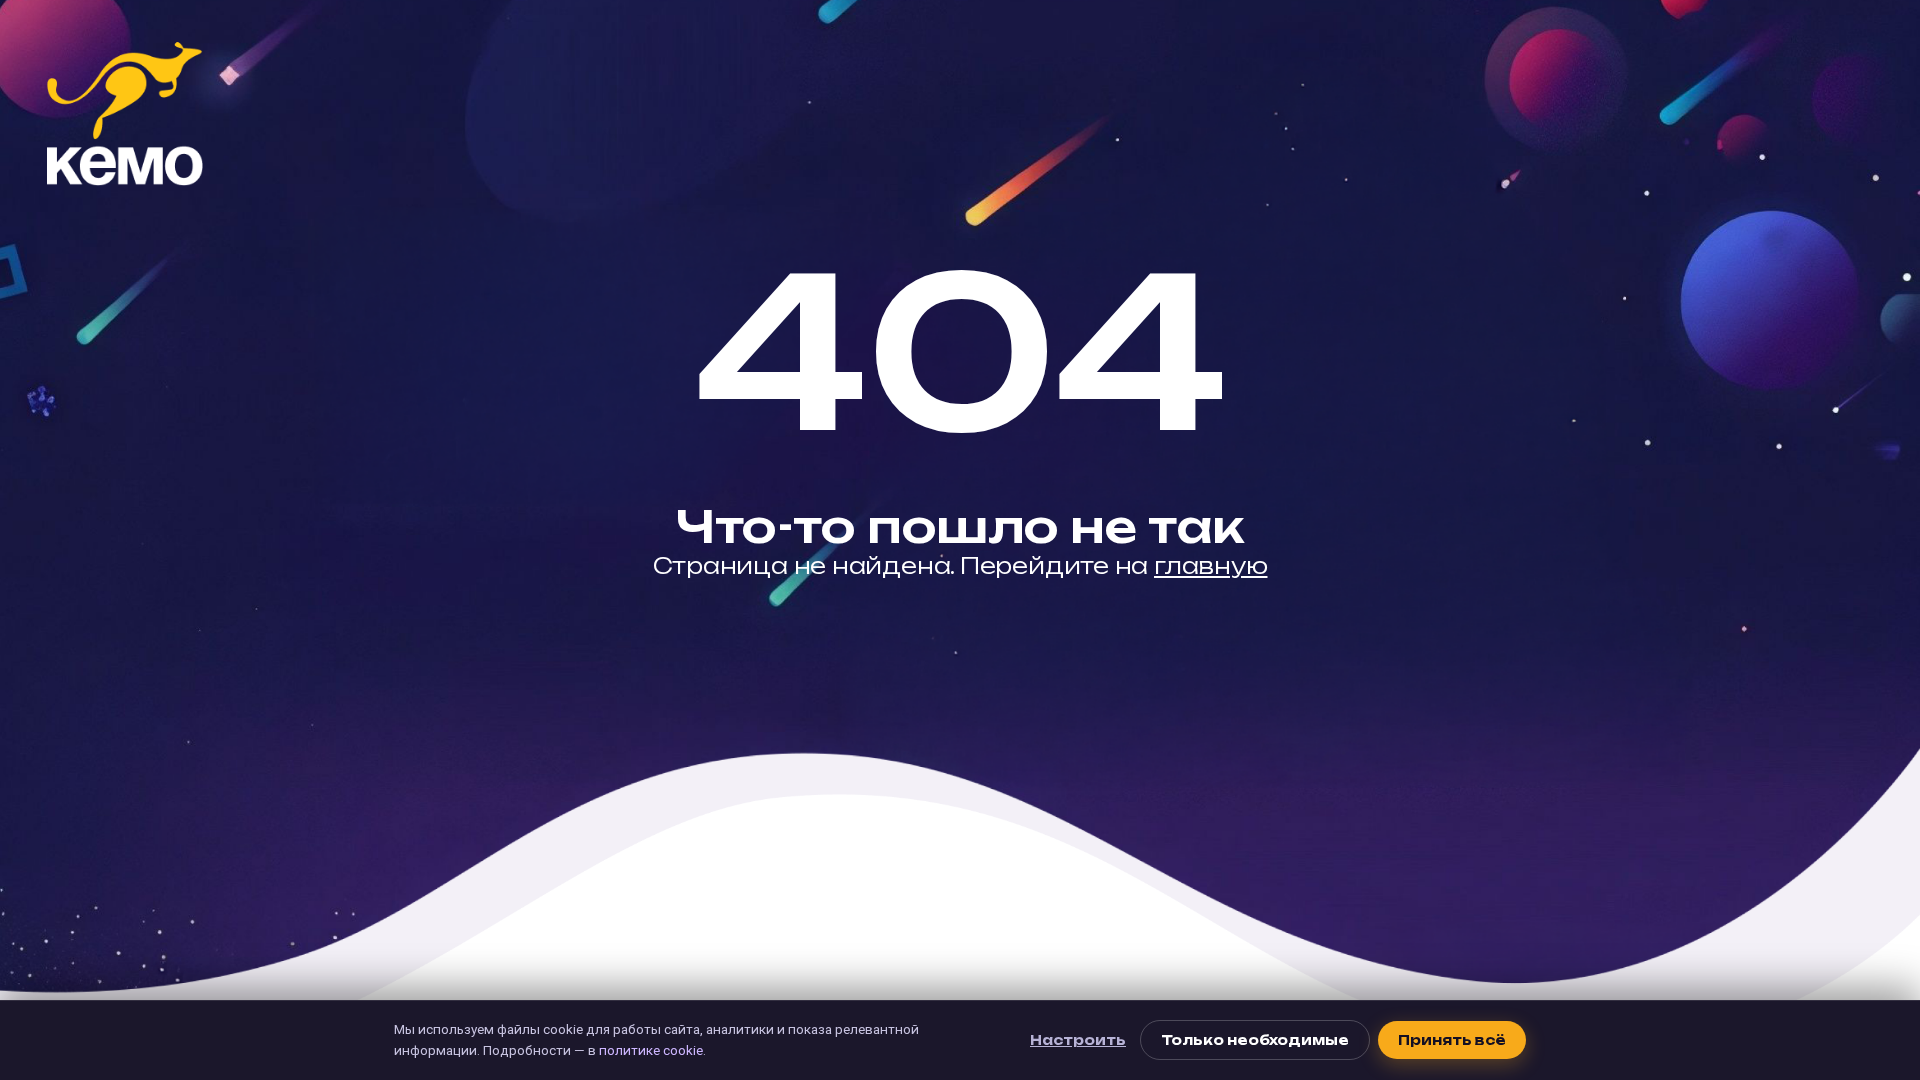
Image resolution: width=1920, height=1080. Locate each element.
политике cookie (651, 1050)
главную (1210, 565)
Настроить (1078, 1040)
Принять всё (1452, 1040)
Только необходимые (1255, 1040)
